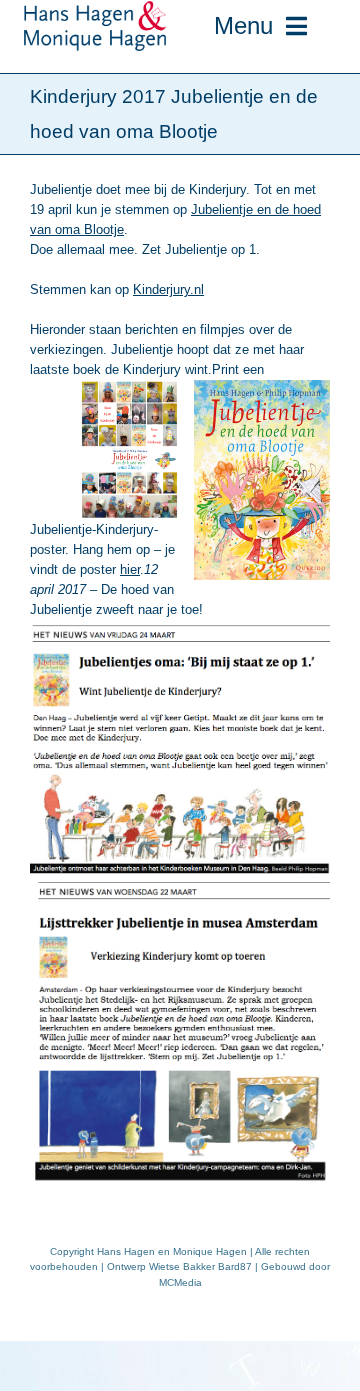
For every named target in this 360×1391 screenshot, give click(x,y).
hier (130, 569)
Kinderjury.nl (168, 289)
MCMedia (180, 1282)
